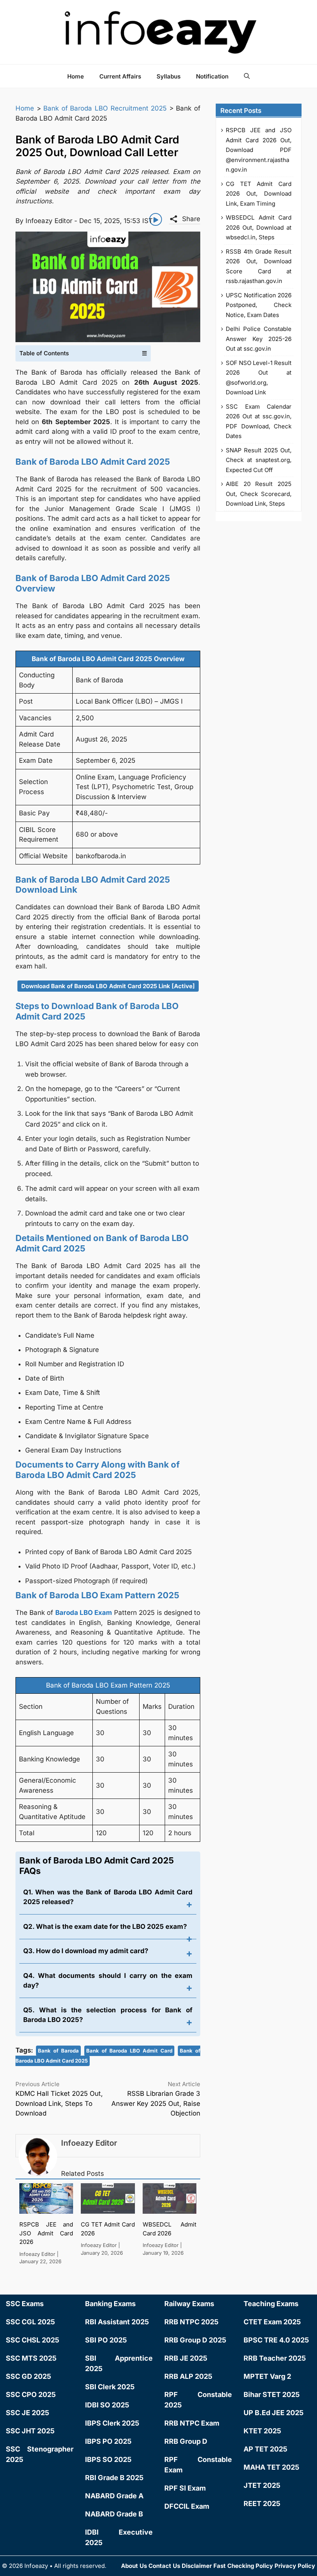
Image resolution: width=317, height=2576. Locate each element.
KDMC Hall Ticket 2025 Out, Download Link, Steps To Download (59, 2103)
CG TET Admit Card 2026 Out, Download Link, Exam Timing (259, 194)
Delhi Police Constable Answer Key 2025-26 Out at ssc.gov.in (259, 339)
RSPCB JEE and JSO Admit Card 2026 (46, 2233)
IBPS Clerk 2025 (112, 2423)
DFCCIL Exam (187, 2506)
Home (76, 76)
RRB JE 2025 (186, 2358)
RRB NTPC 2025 (191, 2322)
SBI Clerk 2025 (110, 2387)
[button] (247, 76)
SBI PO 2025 (106, 2340)
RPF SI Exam (185, 2488)
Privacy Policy (295, 2566)
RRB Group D (186, 2441)
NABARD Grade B (114, 2514)
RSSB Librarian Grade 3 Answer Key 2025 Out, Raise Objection (156, 2103)
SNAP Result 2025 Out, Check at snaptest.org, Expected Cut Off (259, 460)
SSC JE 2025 (27, 2413)
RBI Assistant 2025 (117, 2322)
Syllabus (169, 76)
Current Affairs (120, 76)
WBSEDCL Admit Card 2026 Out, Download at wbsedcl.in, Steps (259, 227)
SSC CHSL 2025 (32, 2340)
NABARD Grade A (114, 2496)
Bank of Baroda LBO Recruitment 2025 (105, 108)
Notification (212, 76)
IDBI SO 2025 (107, 2405)
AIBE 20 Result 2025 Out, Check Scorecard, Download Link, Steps (259, 494)
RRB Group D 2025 (195, 2340)
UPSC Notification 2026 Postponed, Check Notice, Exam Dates (259, 305)
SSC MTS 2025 (31, 2358)
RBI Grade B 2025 (114, 2478)
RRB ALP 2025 (188, 2376)
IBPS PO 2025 (108, 2441)
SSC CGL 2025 (30, 2322)
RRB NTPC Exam (192, 2423)
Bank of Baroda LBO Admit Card (129, 2051)
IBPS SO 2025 (108, 2459)
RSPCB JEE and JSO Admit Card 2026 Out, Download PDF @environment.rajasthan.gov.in (259, 150)
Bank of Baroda (58, 2051)
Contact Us (164, 2566)
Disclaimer (197, 2566)
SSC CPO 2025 (31, 2394)
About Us (134, 2566)
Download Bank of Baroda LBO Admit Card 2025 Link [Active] (108, 986)
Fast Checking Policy (243, 2566)
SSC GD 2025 (28, 2376)
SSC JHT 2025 (30, 2431)
